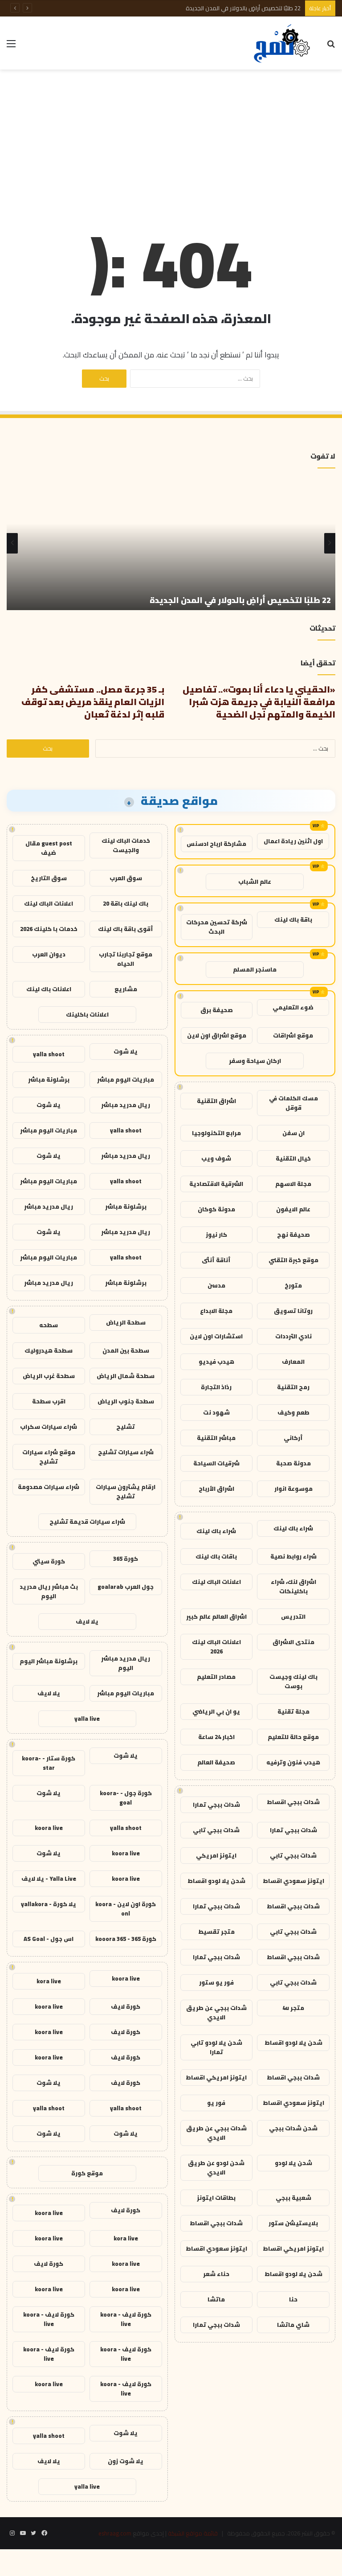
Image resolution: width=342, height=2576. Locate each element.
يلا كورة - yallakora (49, 1904)
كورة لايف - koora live (126, 2319)
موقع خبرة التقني (293, 1260)
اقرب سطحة (49, 1401)
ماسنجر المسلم (255, 969)
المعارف (293, 1362)
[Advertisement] (171, 141)
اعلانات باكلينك (87, 1014)
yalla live (87, 1719)
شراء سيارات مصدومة (49, 1487)
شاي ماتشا (293, 2325)
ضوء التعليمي (293, 1007)
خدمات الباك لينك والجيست (126, 845)
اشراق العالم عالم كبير (216, 1616)
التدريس (293, 1616)
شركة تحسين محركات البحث (217, 927)
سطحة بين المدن (126, 1350)
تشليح (126, 1427)
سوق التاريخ (49, 878)
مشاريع (126, 989)
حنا (293, 2299)
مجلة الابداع (216, 1311)
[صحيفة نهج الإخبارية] (283, 43)
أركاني (293, 1438)
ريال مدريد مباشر (126, 1105)
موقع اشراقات (293, 1035)
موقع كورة (87, 2173)
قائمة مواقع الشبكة (193, 2533)
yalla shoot (49, 1054)
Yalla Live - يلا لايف (49, 1879)
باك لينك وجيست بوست (293, 1681)
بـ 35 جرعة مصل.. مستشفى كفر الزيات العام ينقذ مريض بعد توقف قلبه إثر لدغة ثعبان (93, 702)
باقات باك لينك (216, 1556)
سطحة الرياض (126, 1322)
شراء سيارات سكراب (49, 1427)
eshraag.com (115, 2533)
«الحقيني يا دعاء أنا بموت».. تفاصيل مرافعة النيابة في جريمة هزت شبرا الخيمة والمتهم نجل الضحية (259, 702)
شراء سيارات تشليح (126, 1452)
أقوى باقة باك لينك (126, 929)
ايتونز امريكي (216, 1855)
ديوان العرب (49, 954)
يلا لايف (87, 1621)
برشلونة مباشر (49, 1079)
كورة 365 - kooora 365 (126, 1939)
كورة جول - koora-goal (126, 1798)
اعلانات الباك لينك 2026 (216, 1647)
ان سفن (293, 1133)
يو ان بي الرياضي (216, 1711)
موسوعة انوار (293, 1489)
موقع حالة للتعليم (293, 1737)
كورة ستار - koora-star (49, 1763)
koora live (49, 1828)
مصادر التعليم (216, 1677)
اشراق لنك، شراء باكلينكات (293, 1586)
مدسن (216, 1285)
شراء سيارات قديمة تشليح (87, 1522)
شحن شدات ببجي (293, 2128)
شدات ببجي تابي (216, 1830)
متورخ (293, 1285)
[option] (171, 543)
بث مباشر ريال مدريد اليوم (49, 1591)
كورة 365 (126, 1559)
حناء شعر (216, 2274)
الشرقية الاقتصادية (216, 1184)
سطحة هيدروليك (49, 1350)
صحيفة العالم (216, 1762)
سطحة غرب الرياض (49, 1376)
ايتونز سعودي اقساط (293, 1881)
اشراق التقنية (216, 1101)
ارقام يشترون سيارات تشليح (126, 1491)
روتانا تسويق (293, 1311)
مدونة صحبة (293, 1463)
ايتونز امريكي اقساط (216, 2077)
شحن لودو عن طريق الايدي (216, 2168)
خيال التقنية (293, 1158)
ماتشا (216, 2299)
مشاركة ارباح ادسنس (216, 844)
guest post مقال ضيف (49, 848)
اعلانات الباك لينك (216, 1582)
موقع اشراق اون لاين (217, 1035)
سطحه (49, 1325)
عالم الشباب (255, 882)
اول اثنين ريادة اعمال (293, 841)
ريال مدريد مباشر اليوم (126, 1663)
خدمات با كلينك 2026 (49, 929)
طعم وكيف (293, 1412)
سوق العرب (126, 878)
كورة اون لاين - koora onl (126, 1909)
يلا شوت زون (126, 2461)
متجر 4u (293, 2008)
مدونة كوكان (216, 1209)
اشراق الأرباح (216, 1489)
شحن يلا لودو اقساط (216, 1881)
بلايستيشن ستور (293, 2223)
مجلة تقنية (293, 1711)
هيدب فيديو (216, 1362)
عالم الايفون (293, 1209)
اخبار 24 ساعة (216, 1737)
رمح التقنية (293, 1387)
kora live (49, 1981)
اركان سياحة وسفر (255, 1061)
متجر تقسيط (216, 1932)
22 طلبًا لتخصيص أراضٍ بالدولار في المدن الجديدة (243, 8)
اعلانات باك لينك (49, 989)
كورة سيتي (49, 1561)
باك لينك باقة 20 (126, 903)
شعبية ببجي (293, 2198)
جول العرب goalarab (126, 1587)
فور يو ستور (216, 1982)
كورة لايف (126, 2006)
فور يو (216, 2103)
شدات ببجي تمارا (216, 1805)
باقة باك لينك (293, 919)
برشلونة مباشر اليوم (49, 1661)
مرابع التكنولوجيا (216, 1133)
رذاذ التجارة (216, 1387)
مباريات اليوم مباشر (126, 1079)
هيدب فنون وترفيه (293, 1762)
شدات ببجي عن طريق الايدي (216, 2012)
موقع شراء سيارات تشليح (49, 1457)
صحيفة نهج (293, 1235)
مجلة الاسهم (293, 1184)
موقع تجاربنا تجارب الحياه (126, 959)
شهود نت (216, 1412)
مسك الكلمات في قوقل (293, 1103)
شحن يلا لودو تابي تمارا (216, 2047)
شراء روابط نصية (293, 1556)
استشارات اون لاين (216, 1336)
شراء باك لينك (293, 1528)
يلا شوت (126, 1051)
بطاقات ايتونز (216, 2198)
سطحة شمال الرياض (126, 1376)
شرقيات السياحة (216, 1463)
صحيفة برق (217, 1010)
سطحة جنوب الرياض (126, 1401)
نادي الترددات (293, 1336)
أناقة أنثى (216, 1260)
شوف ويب (216, 1158)
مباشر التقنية (216, 1438)
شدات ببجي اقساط (293, 1802)
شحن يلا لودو (293, 2163)
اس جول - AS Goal (49, 1939)
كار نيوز (216, 1235)
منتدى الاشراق (293, 1642)
